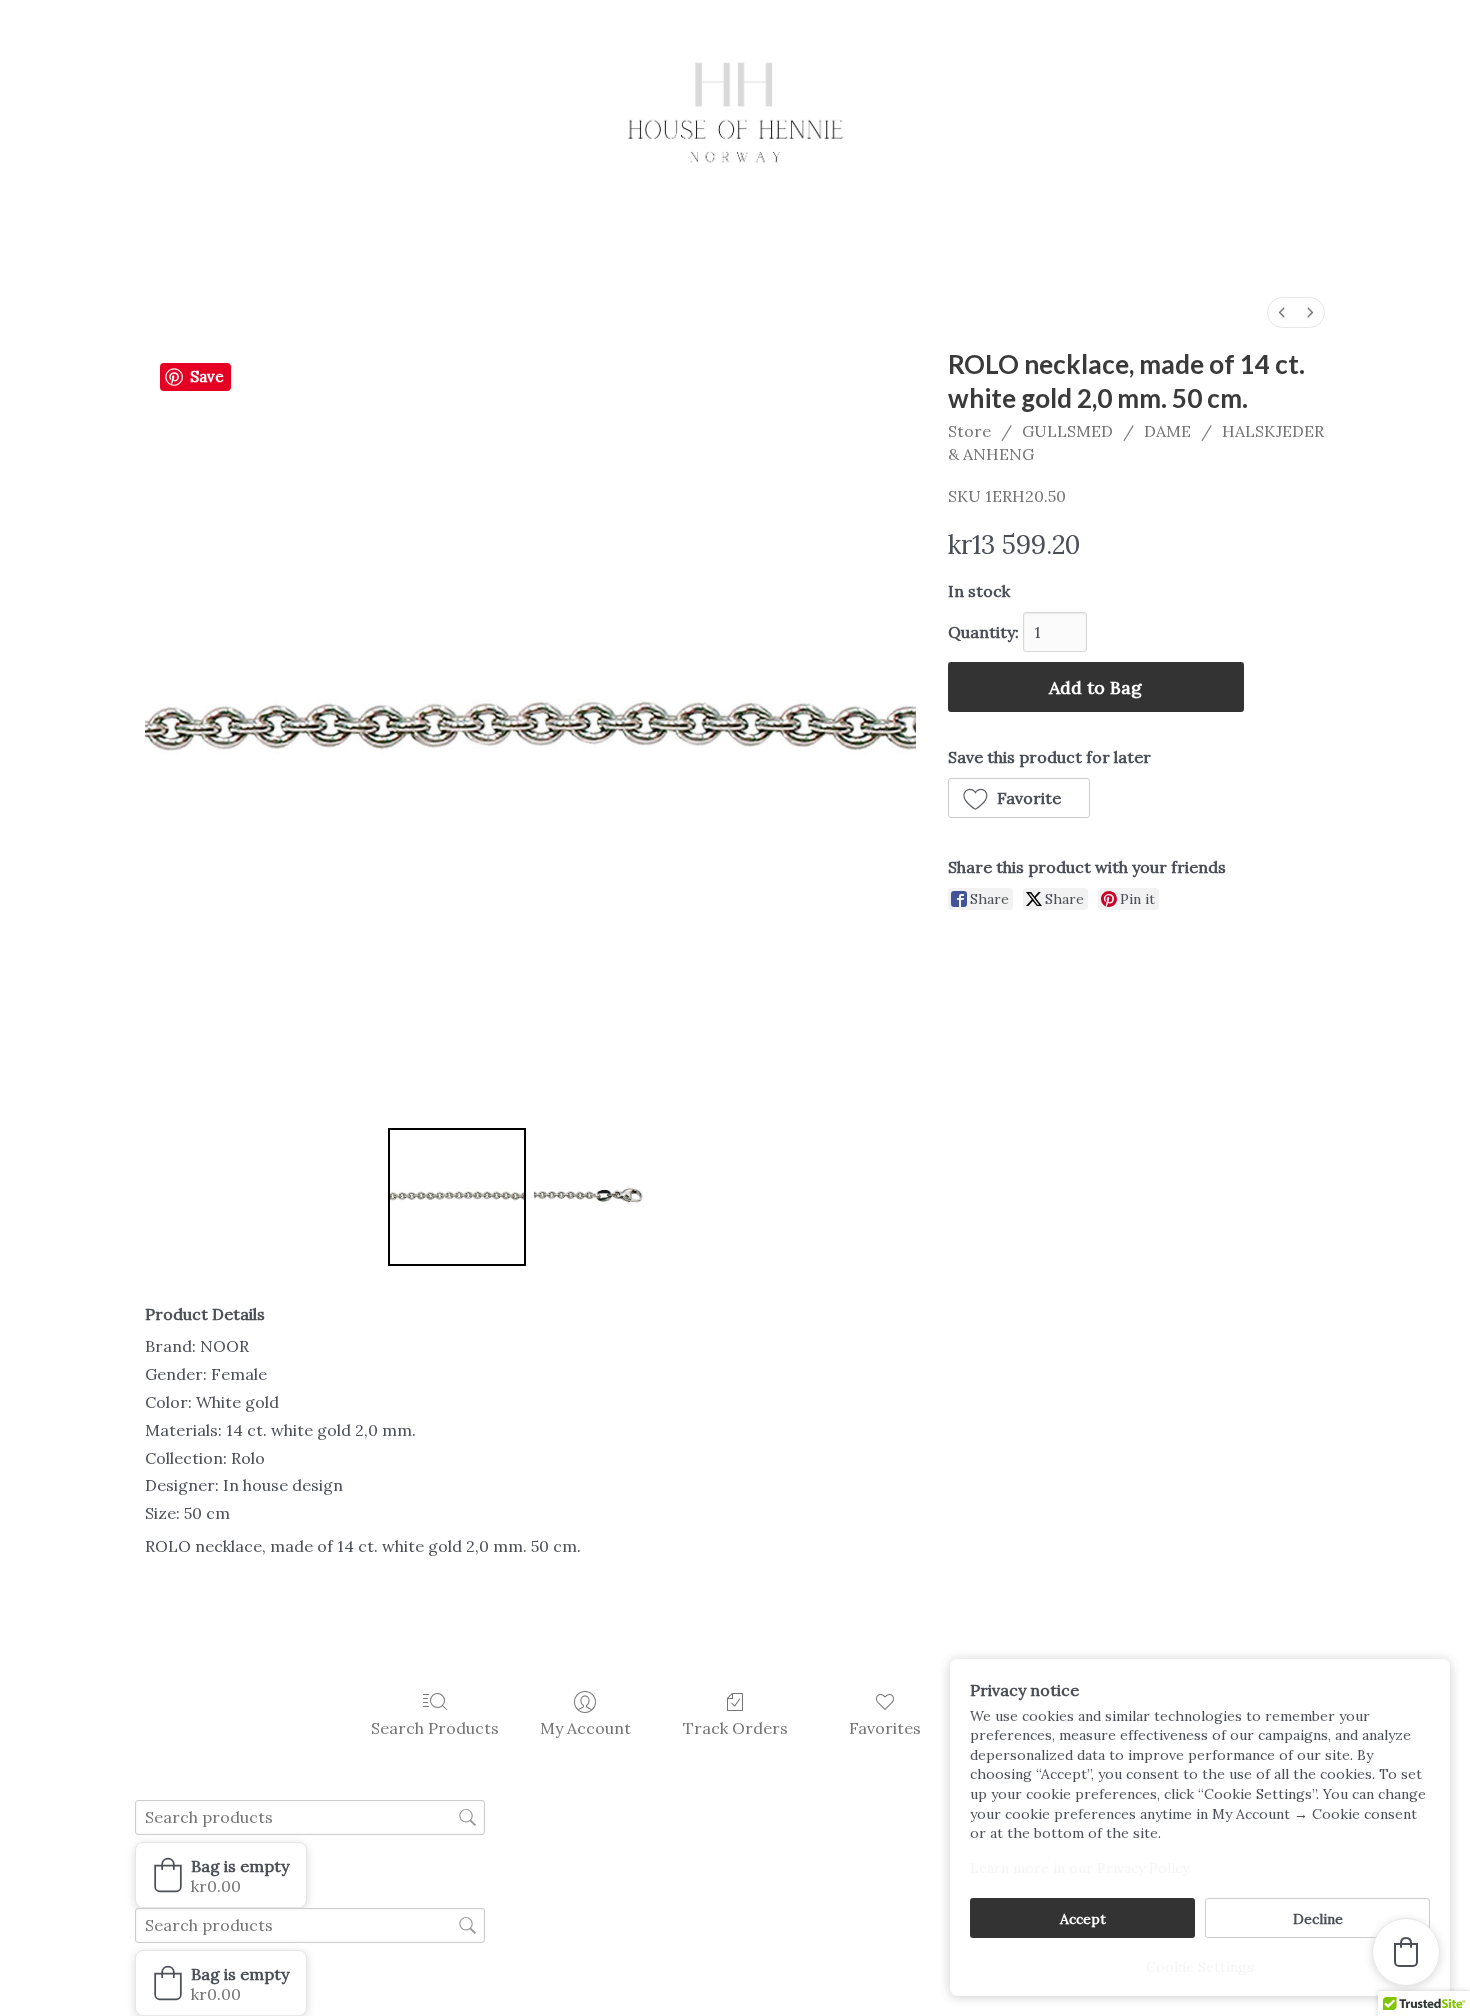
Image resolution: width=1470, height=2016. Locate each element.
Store (969, 431)
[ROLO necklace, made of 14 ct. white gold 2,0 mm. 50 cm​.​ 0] (457, 1197)
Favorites (885, 1728)
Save (207, 376)
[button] (1019, 798)
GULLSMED (1067, 431)
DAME (1167, 431)
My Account (585, 1728)
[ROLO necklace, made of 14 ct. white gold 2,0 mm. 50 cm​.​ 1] (603, 1197)
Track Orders (735, 1728)
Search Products (435, 1728)
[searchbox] (310, 1817)
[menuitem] (1282, 312)
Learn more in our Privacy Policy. (1080, 1868)
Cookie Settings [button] (1200, 1967)
